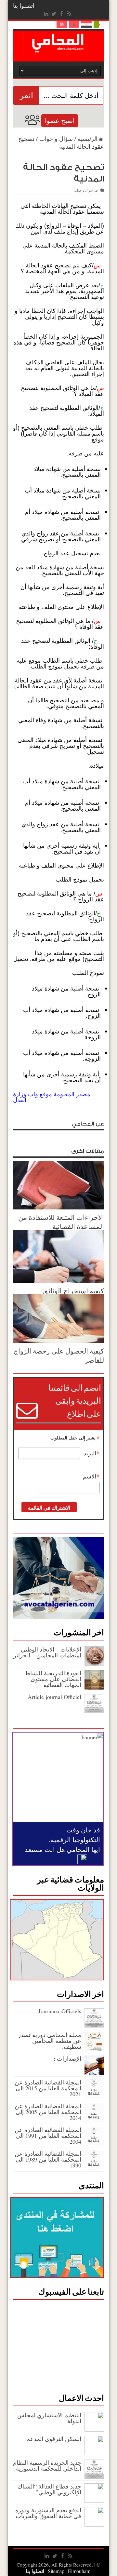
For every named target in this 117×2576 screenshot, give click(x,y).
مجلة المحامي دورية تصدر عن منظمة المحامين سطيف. (50, 2041)
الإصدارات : (67, 2058)
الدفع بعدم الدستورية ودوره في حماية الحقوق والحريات (48, 2513)
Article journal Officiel (54, 1697)
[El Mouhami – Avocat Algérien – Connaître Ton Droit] (59, 48)
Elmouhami (69, 2571)
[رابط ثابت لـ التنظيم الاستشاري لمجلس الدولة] (94, 2429)
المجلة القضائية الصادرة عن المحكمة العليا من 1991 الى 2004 (48, 2136)
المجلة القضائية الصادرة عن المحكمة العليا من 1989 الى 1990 (48, 2159)
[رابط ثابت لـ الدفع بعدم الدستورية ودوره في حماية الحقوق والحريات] (94, 2524)
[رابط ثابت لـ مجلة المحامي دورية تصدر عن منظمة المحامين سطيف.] (94, 2049)
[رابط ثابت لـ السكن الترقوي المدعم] (94, 2453)
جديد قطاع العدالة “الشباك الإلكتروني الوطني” (49, 2489)
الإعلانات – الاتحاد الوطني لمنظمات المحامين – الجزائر (47, 1652)
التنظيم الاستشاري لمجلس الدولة (49, 2418)
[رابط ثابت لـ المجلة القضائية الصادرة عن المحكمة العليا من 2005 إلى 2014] (94, 2120)
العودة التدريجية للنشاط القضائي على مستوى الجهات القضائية (53, 1679)
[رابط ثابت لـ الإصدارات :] (94, 2073)
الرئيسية (88, 139)
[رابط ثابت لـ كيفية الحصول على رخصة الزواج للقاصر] (58, 1341)
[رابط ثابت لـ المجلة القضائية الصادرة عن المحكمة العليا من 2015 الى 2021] (94, 2097)
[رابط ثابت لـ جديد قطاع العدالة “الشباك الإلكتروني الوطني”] (94, 2501)
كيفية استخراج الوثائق (73, 1291)
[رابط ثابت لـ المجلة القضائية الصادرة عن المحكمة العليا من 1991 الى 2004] (94, 2144)
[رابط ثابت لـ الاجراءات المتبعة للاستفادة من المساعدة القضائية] (58, 1207)
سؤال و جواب (56, 139)
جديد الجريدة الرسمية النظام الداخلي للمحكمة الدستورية (47, 2465)
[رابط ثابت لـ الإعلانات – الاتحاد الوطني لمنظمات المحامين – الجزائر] (94, 1664)
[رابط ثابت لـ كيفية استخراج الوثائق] (58, 1281)
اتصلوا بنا (24, 6)
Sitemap (56, 2571)
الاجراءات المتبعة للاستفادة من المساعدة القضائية (61, 1222)
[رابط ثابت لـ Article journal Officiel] (94, 1711)
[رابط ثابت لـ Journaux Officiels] (94, 2025)
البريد (92, 1453)
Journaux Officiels (60, 2011)
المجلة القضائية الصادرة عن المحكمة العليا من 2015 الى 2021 (48, 2088)
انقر (26, 95)
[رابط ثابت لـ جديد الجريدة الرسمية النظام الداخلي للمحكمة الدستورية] (94, 2477)
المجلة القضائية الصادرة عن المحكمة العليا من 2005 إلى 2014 (48, 2112)
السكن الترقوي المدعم (54, 2439)
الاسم (91, 1477)
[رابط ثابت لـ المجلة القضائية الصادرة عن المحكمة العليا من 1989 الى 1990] (94, 2168)
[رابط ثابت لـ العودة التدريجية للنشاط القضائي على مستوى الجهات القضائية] (94, 1687)
